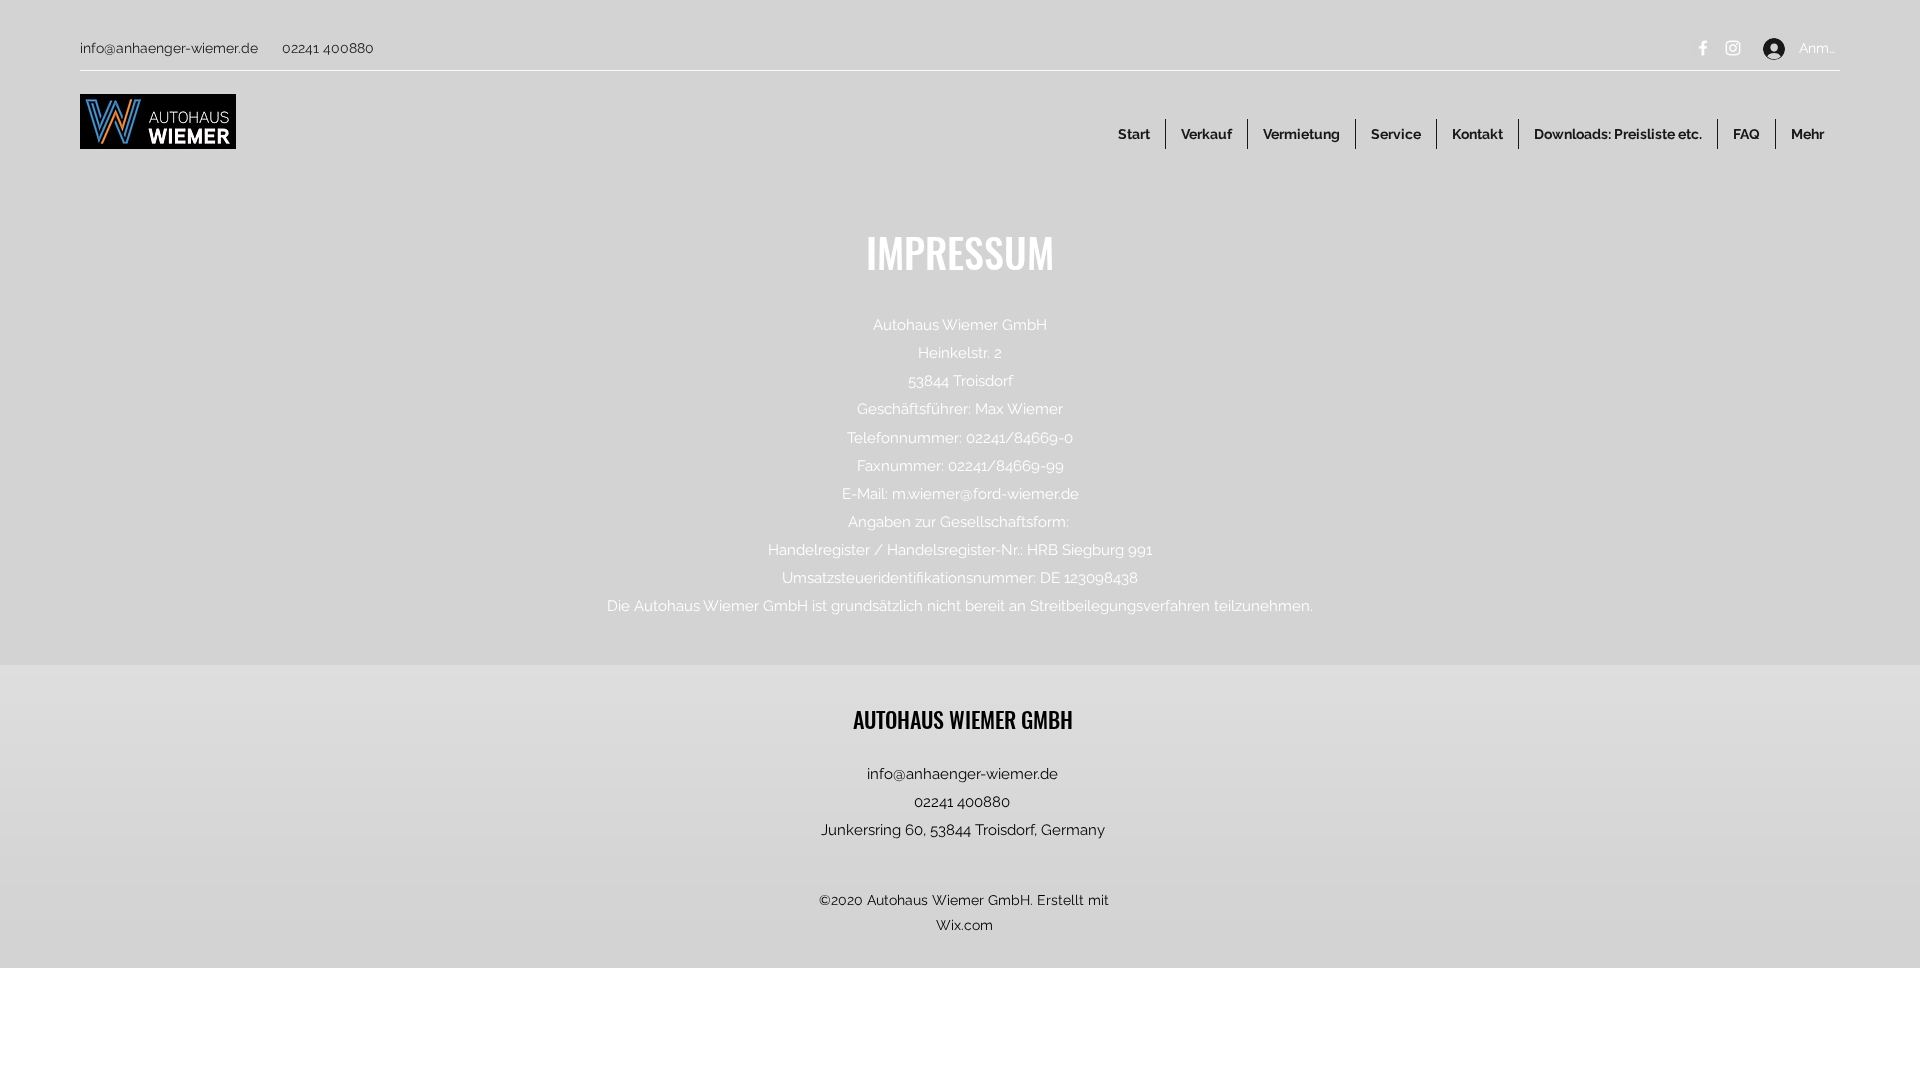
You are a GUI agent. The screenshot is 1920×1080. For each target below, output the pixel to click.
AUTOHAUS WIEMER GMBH (963, 719)
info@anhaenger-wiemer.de (169, 48)
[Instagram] (1733, 48)
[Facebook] (1703, 48)
